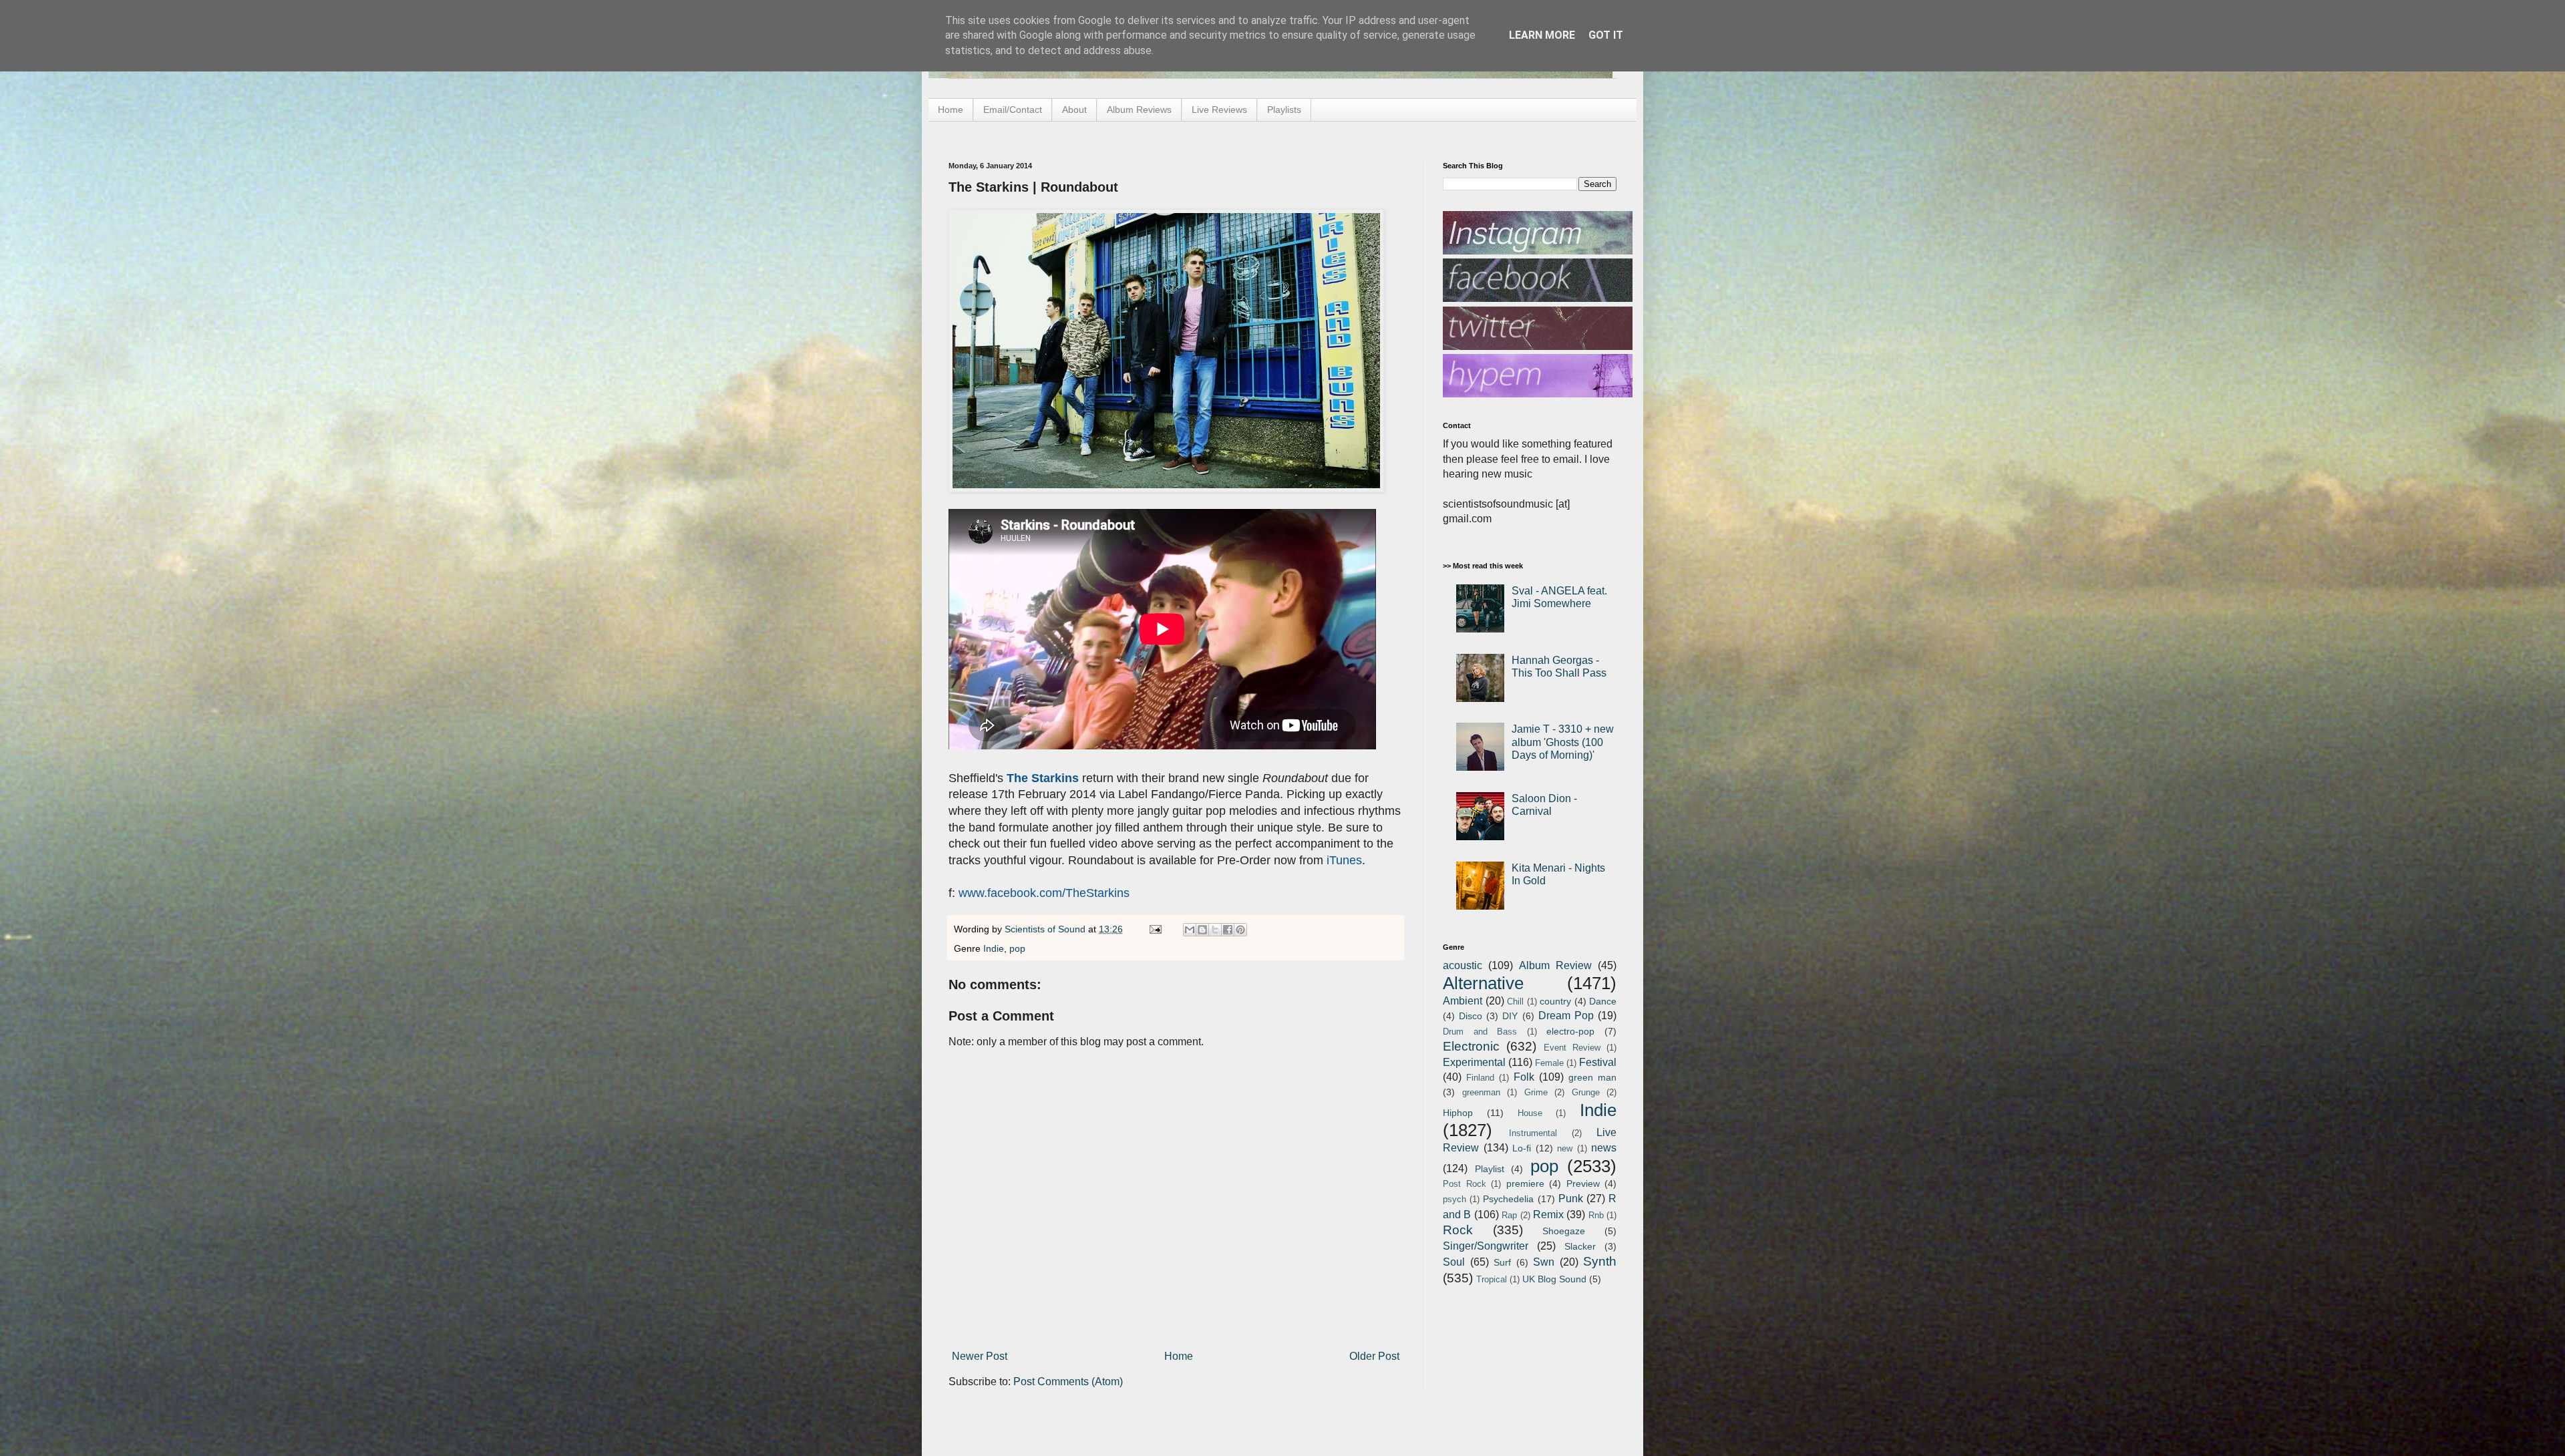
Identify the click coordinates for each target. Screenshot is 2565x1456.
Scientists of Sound (1046, 929)
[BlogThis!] (1202, 930)
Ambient (1463, 1001)
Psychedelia (1508, 1199)
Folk (1524, 1077)
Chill (1515, 1002)
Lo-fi (1522, 1148)
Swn (1544, 1262)
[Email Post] (1155, 929)
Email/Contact (1013, 110)
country (1555, 1001)
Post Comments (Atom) (1068, 1382)
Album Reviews (1139, 110)
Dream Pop (1566, 1016)
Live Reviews (1219, 110)
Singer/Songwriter (1486, 1246)
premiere (1525, 1184)
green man (1592, 1077)
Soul (1454, 1262)
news (1604, 1148)
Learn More (1542, 35)
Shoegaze (1564, 1231)
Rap (1509, 1215)
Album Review (1555, 965)
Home (951, 110)
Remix (1548, 1215)
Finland (1480, 1078)
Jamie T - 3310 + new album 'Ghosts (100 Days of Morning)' (1563, 742)
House (1530, 1113)
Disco (1471, 1016)
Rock (1458, 1230)
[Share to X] (1215, 930)
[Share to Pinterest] (1240, 930)
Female (1549, 1063)
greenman (1481, 1092)
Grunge (1586, 1092)
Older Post (1374, 1356)
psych (1455, 1199)
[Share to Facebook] (1228, 930)
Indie (994, 948)
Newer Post (980, 1356)
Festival (1598, 1062)
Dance (1603, 1001)
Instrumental (1533, 1133)
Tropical (1492, 1279)
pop (1017, 948)
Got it (1606, 35)
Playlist (1490, 1169)
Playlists (1284, 110)
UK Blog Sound (1554, 1279)
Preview (1583, 1184)
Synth (1600, 1261)
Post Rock (1465, 1184)
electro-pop (1570, 1031)
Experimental (1474, 1062)
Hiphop (1458, 1113)
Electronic (1471, 1046)
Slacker (1580, 1246)
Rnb (1596, 1215)
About (1074, 110)
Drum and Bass (1480, 1032)
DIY (1510, 1016)
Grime (1536, 1092)
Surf (1502, 1262)
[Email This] (1190, 930)
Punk (1571, 1199)
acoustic (1463, 965)
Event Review (1572, 1048)
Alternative (1483, 983)
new (1565, 1148)
